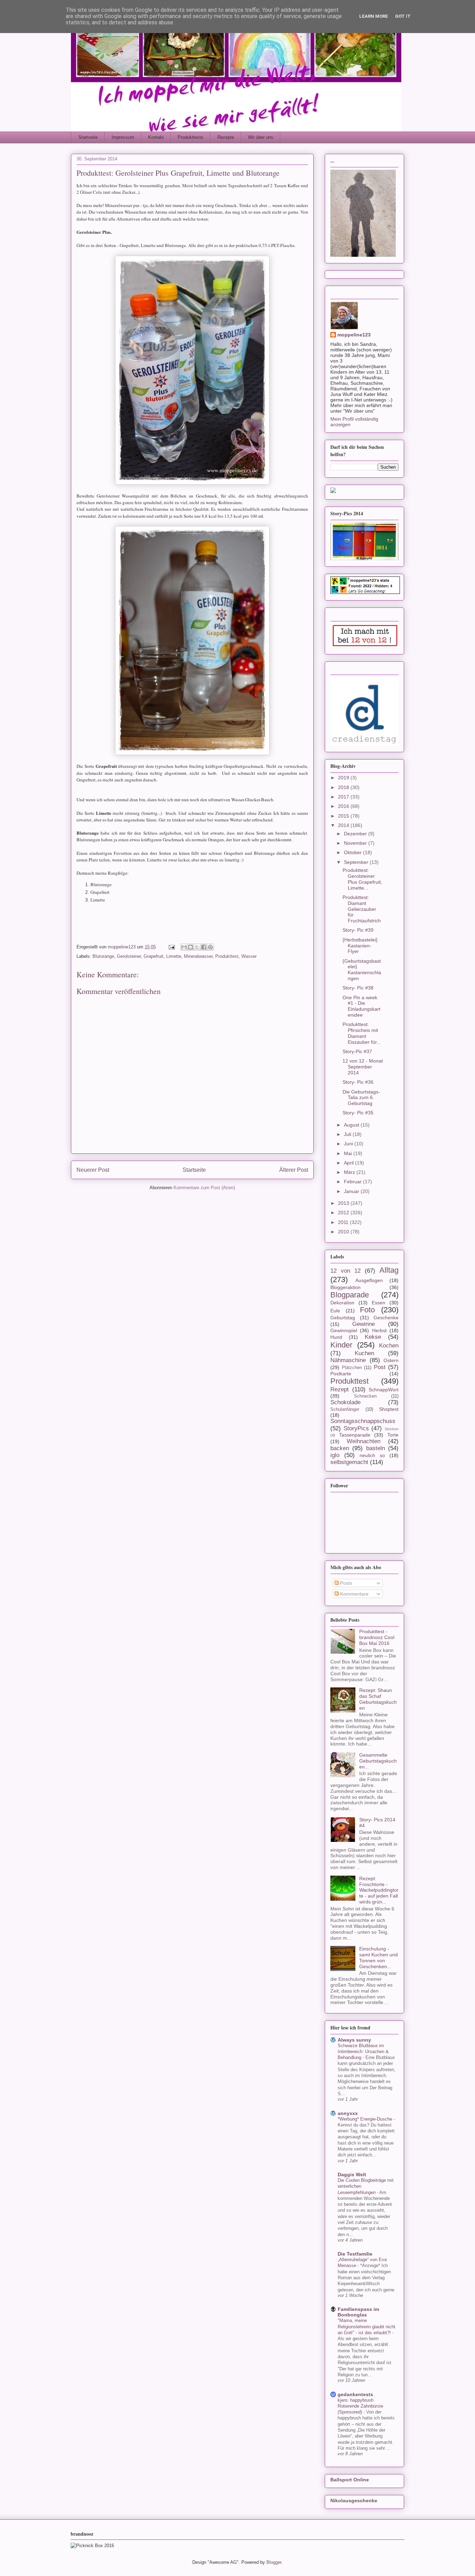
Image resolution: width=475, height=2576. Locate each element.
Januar (352, 1191)
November (356, 843)
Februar (353, 1182)
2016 (344, 806)
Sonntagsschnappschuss (363, 1421)
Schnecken (365, 1396)
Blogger (274, 2562)
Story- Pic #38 (358, 988)
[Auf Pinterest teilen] (210, 947)
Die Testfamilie (355, 2254)
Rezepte (226, 137)
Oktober (353, 852)
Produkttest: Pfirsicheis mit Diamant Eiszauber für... (362, 1033)
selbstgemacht (349, 1462)
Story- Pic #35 (358, 1113)
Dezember (356, 834)
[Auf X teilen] (197, 947)
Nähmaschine (348, 1360)
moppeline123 (354, 335)
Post (380, 1367)
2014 (344, 825)
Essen (379, 1303)
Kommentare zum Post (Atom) (204, 1188)
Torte (393, 1435)
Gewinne (364, 1324)
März (350, 1172)
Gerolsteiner (129, 956)
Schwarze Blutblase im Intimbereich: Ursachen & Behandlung (363, 2052)
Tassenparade (355, 1435)
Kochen (389, 1346)
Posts (345, 1583)
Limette (174, 956)
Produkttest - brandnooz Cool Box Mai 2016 (377, 1637)
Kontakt (156, 137)
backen (340, 1448)
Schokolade (345, 1402)
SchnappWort (384, 1390)
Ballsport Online (350, 2480)
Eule (335, 1311)
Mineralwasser (198, 956)
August (352, 1125)
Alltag (389, 1270)
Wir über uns (261, 137)
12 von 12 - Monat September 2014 (363, 1067)
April (349, 1163)
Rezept (340, 1389)
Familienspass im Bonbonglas (358, 2312)
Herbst (379, 1330)
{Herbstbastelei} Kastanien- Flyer (360, 946)
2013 (344, 1203)
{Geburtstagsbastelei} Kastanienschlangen (362, 970)
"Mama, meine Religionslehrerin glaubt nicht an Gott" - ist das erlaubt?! (367, 2327)
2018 (344, 787)
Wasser (249, 956)
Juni (349, 1144)
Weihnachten (364, 1441)
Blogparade (350, 1295)
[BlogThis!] (191, 947)
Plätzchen (352, 1368)
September (357, 862)
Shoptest (389, 1409)
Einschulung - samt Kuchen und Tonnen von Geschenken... (379, 1957)
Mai (349, 1153)
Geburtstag (343, 1318)
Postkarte (341, 1374)
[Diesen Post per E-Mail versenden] (184, 947)
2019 (344, 778)
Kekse (373, 1337)
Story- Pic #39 (358, 930)
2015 (344, 816)
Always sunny (354, 2040)
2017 (344, 797)
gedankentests (355, 2394)
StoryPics (356, 1428)
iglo (335, 1455)
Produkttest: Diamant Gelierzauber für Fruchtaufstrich (362, 909)
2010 (344, 1232)
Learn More (374, 16)
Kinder (341, 1345)
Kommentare (354, 1594)
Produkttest (227, 956)
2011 (344, 1222)
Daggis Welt (352, 2175)
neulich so (372, 1455)
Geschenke (386, 1318)
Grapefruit (154, 956)
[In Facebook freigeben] (204, 947)
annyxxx (348, 2113)
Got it (403, 16)
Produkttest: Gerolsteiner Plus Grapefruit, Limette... (362, 879)
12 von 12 (345, 1271)
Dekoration (342, 1303)
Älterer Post (294, 1170)
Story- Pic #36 (358, 1082)
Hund (336, 1337)
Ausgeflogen (369, 1280)
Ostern (391, 1360)
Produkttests (191, 137)
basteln (376, 1448)
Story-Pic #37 (357, 1051)
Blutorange (103, 956)
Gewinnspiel (344, 1330)
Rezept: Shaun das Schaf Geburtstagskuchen (378, 1699)
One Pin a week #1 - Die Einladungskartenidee (361, 1006)
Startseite (88, 137)
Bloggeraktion (345, 1287)
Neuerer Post (93, 1170)
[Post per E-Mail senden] (171, 947)
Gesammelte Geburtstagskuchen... (378, 1761)
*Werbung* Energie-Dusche (366, 2119)
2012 (344, 1213)
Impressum (123, 137)
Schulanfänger (345, 1409)
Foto (367, 1310)
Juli (348, 1134)
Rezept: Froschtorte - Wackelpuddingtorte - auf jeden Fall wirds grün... (379, 1890)
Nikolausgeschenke (354, 2501)
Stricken (392, 1429)
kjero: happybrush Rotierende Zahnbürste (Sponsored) (360, 2406)
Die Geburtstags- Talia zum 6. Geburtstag (361, 1098)
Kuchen (364, 1353)
